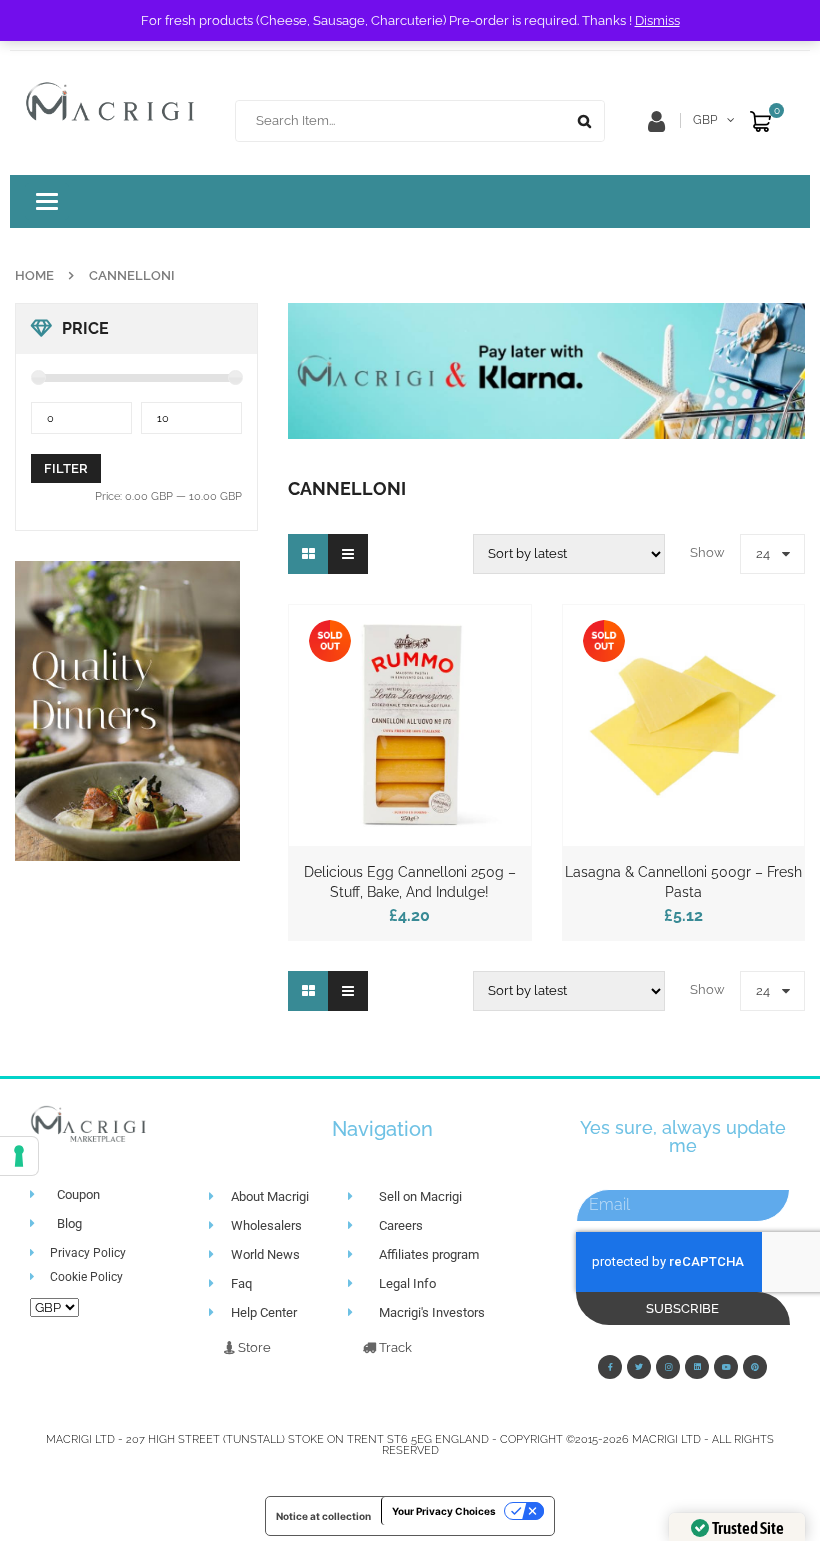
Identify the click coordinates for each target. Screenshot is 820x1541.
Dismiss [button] (657, 20)
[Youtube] (726, 1367)
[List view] (348, 554)
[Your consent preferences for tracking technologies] (19, 1156)
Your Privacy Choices (444, 1511)
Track (394, 1347)
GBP (705, 120)
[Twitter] (639, 1367)
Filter (66, 468)
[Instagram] (668, 1367)
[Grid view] (308, 554)
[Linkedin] (697, 1367)
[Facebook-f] (610, 1367)
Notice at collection (323, 1516)
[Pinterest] (755, 1367)
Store (253, 1347)
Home (34, 275)
